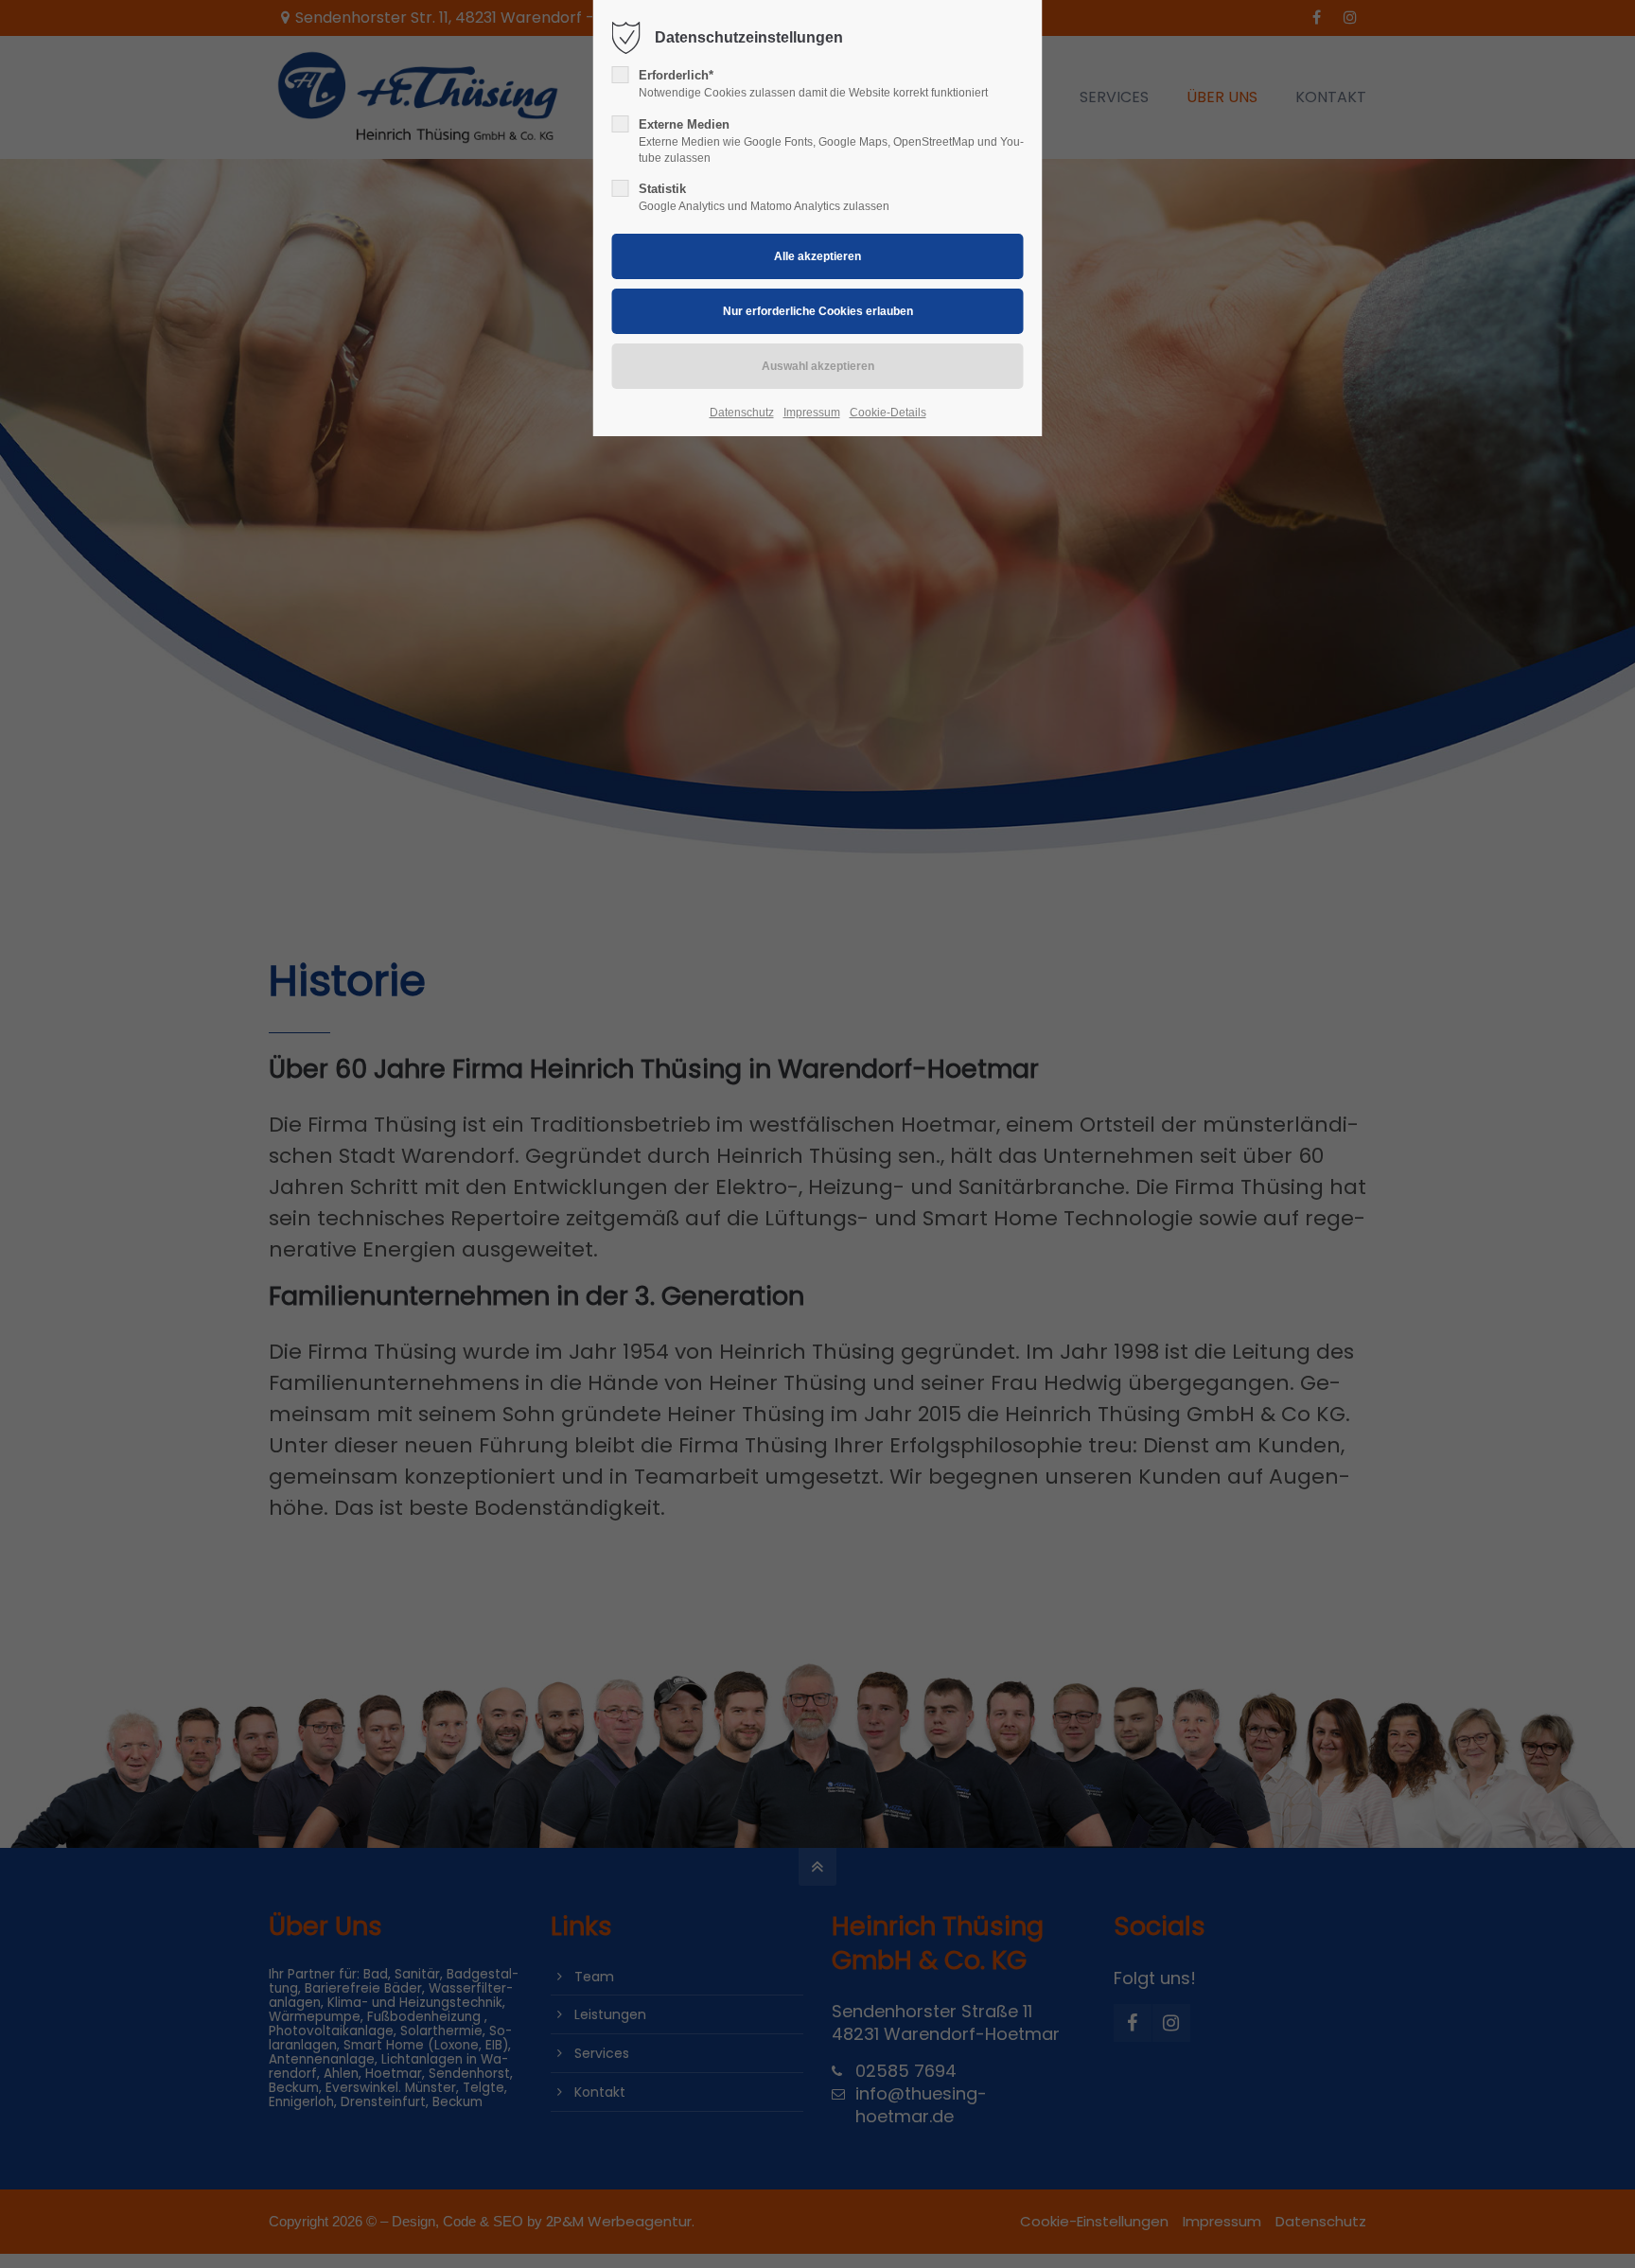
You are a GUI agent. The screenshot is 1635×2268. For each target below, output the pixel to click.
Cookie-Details (888, 413)
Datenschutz (742, 413)
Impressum (812, 413)
